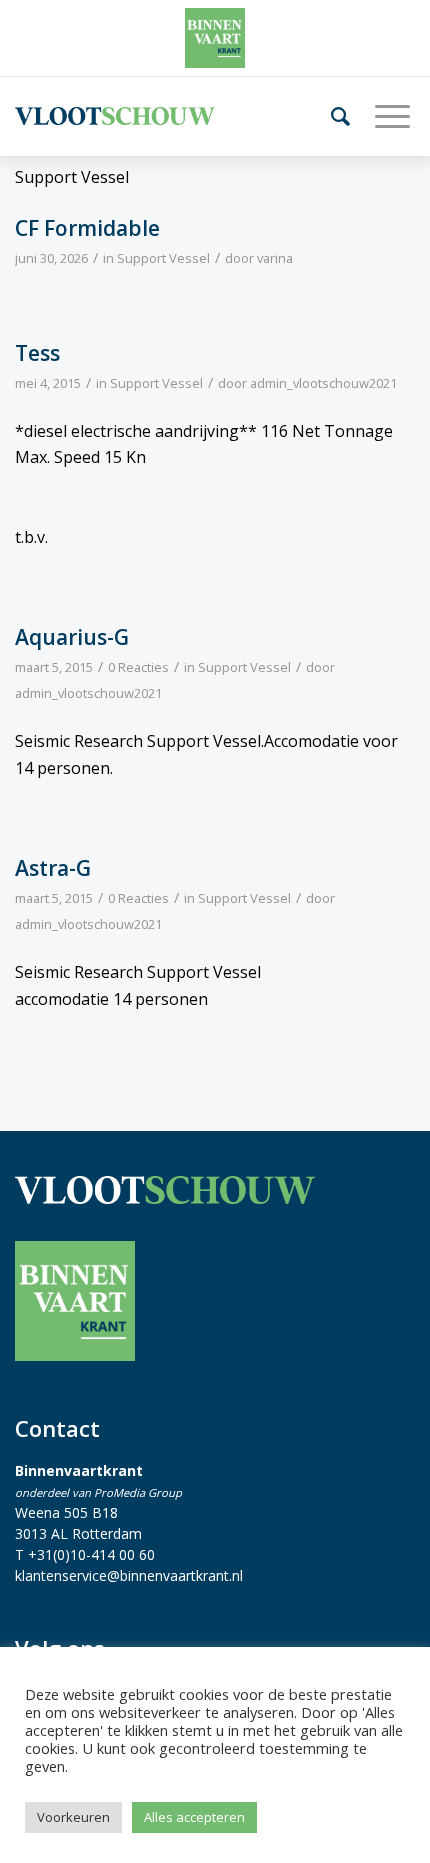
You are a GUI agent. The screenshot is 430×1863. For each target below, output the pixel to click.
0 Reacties (138, 667)
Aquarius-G (72, 637)
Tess (37, 353)
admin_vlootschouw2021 (323, 383)
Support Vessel (163, 258)
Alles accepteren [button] (194, 1817)
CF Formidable (87, 228)
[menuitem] (333, 116)
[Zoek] (333, 116)
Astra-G (53, 868)
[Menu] (385, 116)
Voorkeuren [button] (73, 1817)
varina (275, 258)
